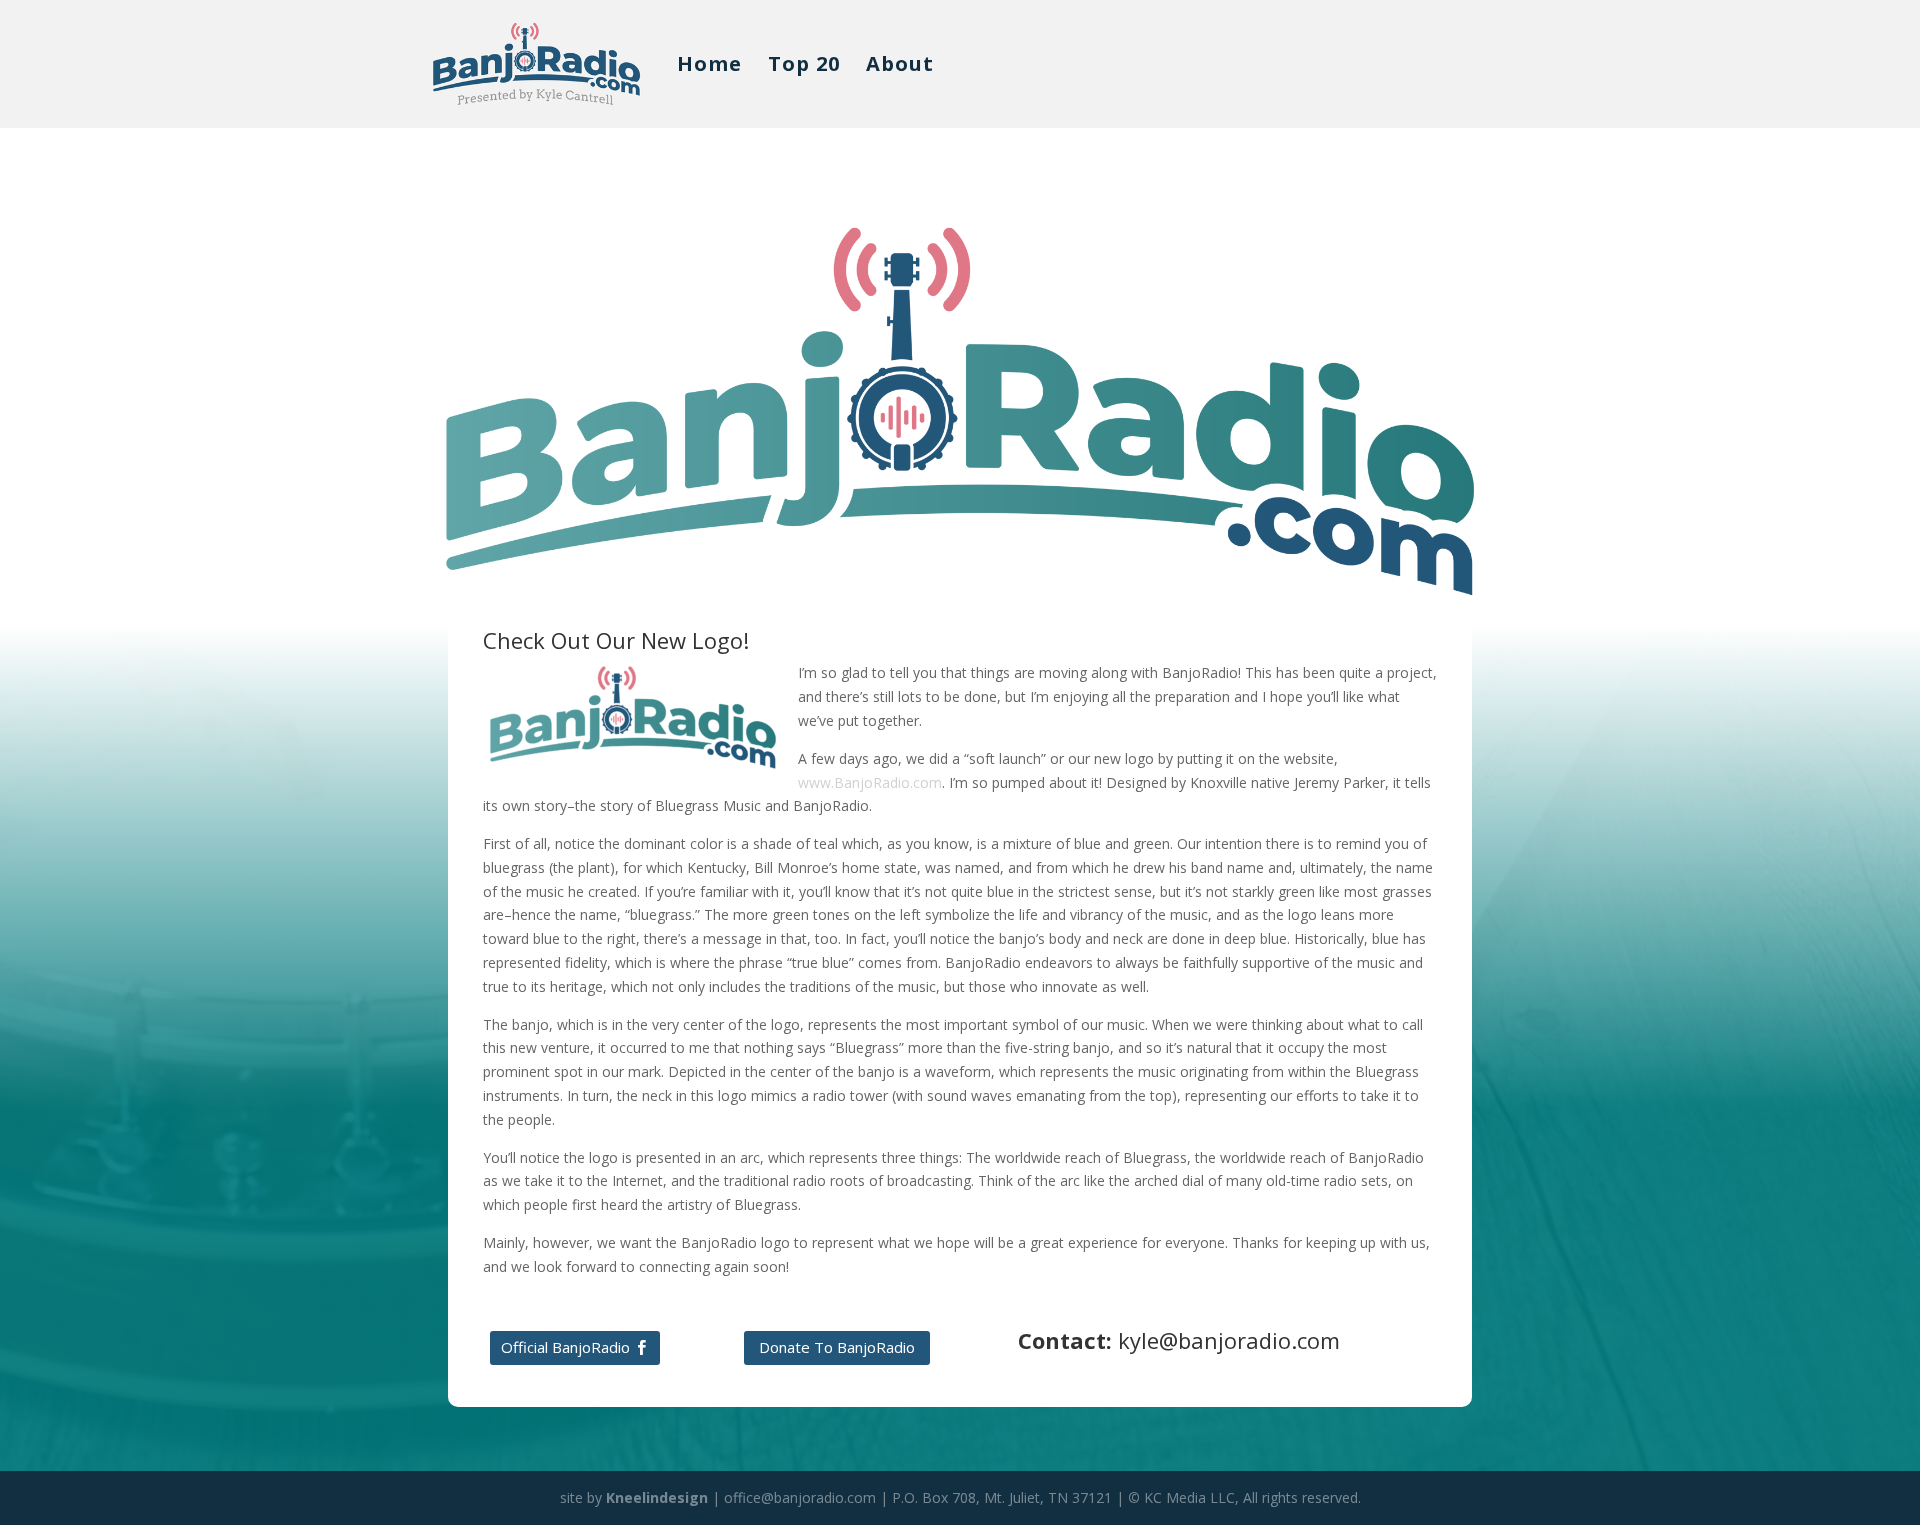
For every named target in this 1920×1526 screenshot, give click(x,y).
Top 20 (804, 67)
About (900, 67)
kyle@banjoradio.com (1229, 1340)
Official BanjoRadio (565, 1347)
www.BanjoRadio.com (870, 782)
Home (709, 67)
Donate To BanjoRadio (837, 1347)
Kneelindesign (657, 1497)
